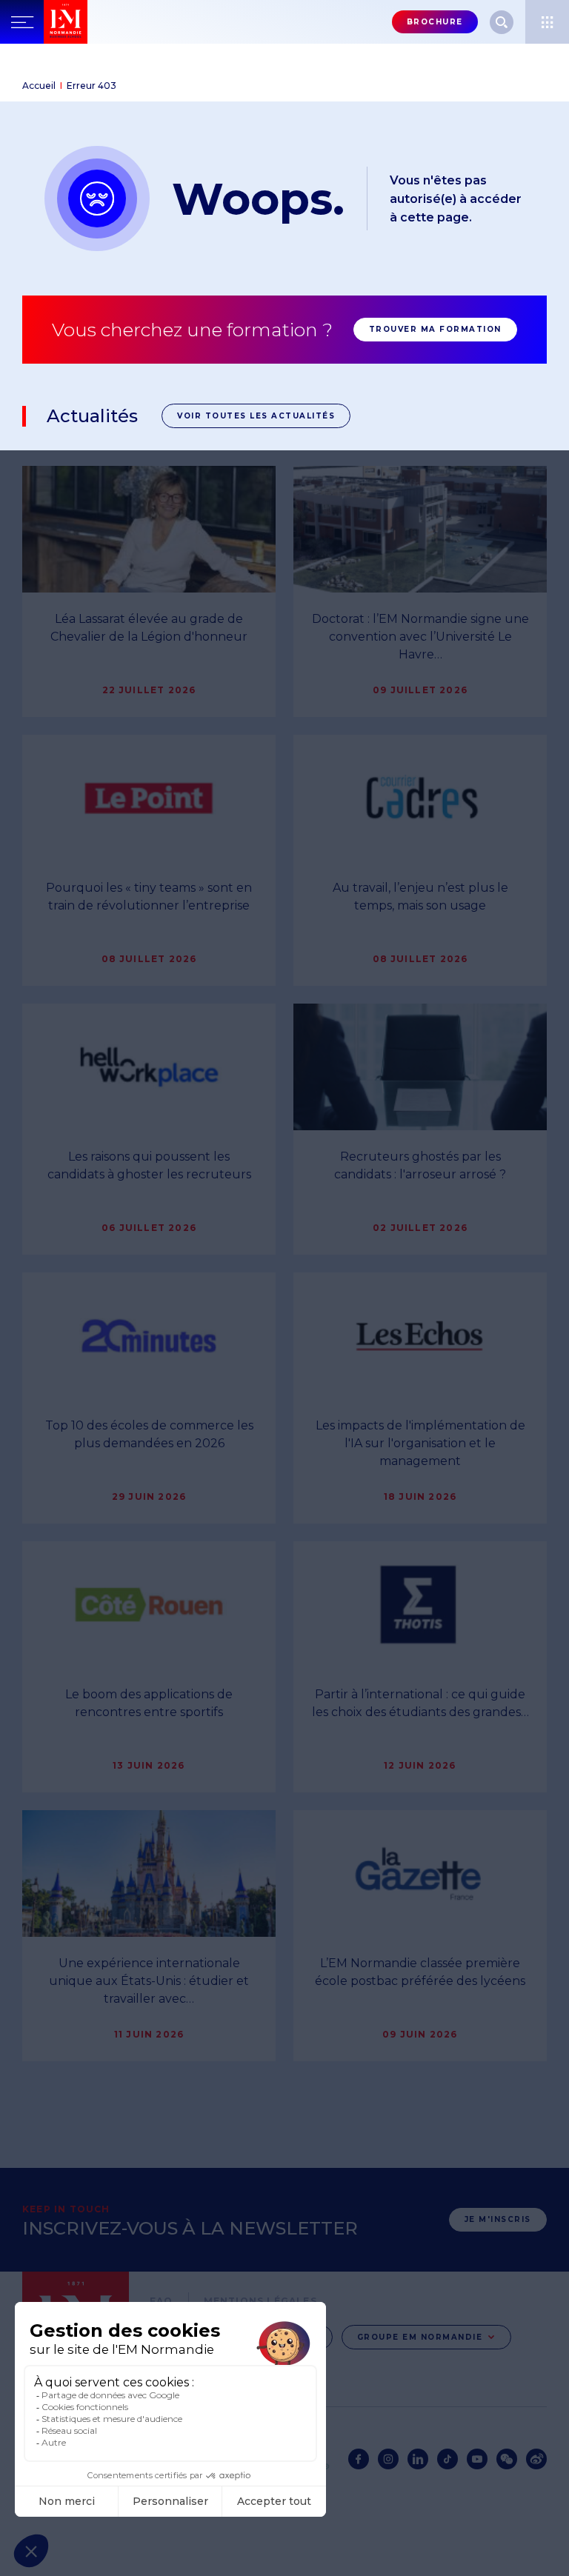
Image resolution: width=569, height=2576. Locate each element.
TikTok (447, 2459)
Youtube (477, 2459)
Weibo (536, 2459)
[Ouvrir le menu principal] (22, 22)
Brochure (435, 22)
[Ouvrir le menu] (547, 22)
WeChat (507, 2459)
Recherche (502, 22)
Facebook (359, 2459)
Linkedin (418, 2459)
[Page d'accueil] (66, 22)
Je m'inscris (498, 2219)
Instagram (388, 2459)
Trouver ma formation (435, 329)
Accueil (39, 86)
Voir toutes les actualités (256, 416)
